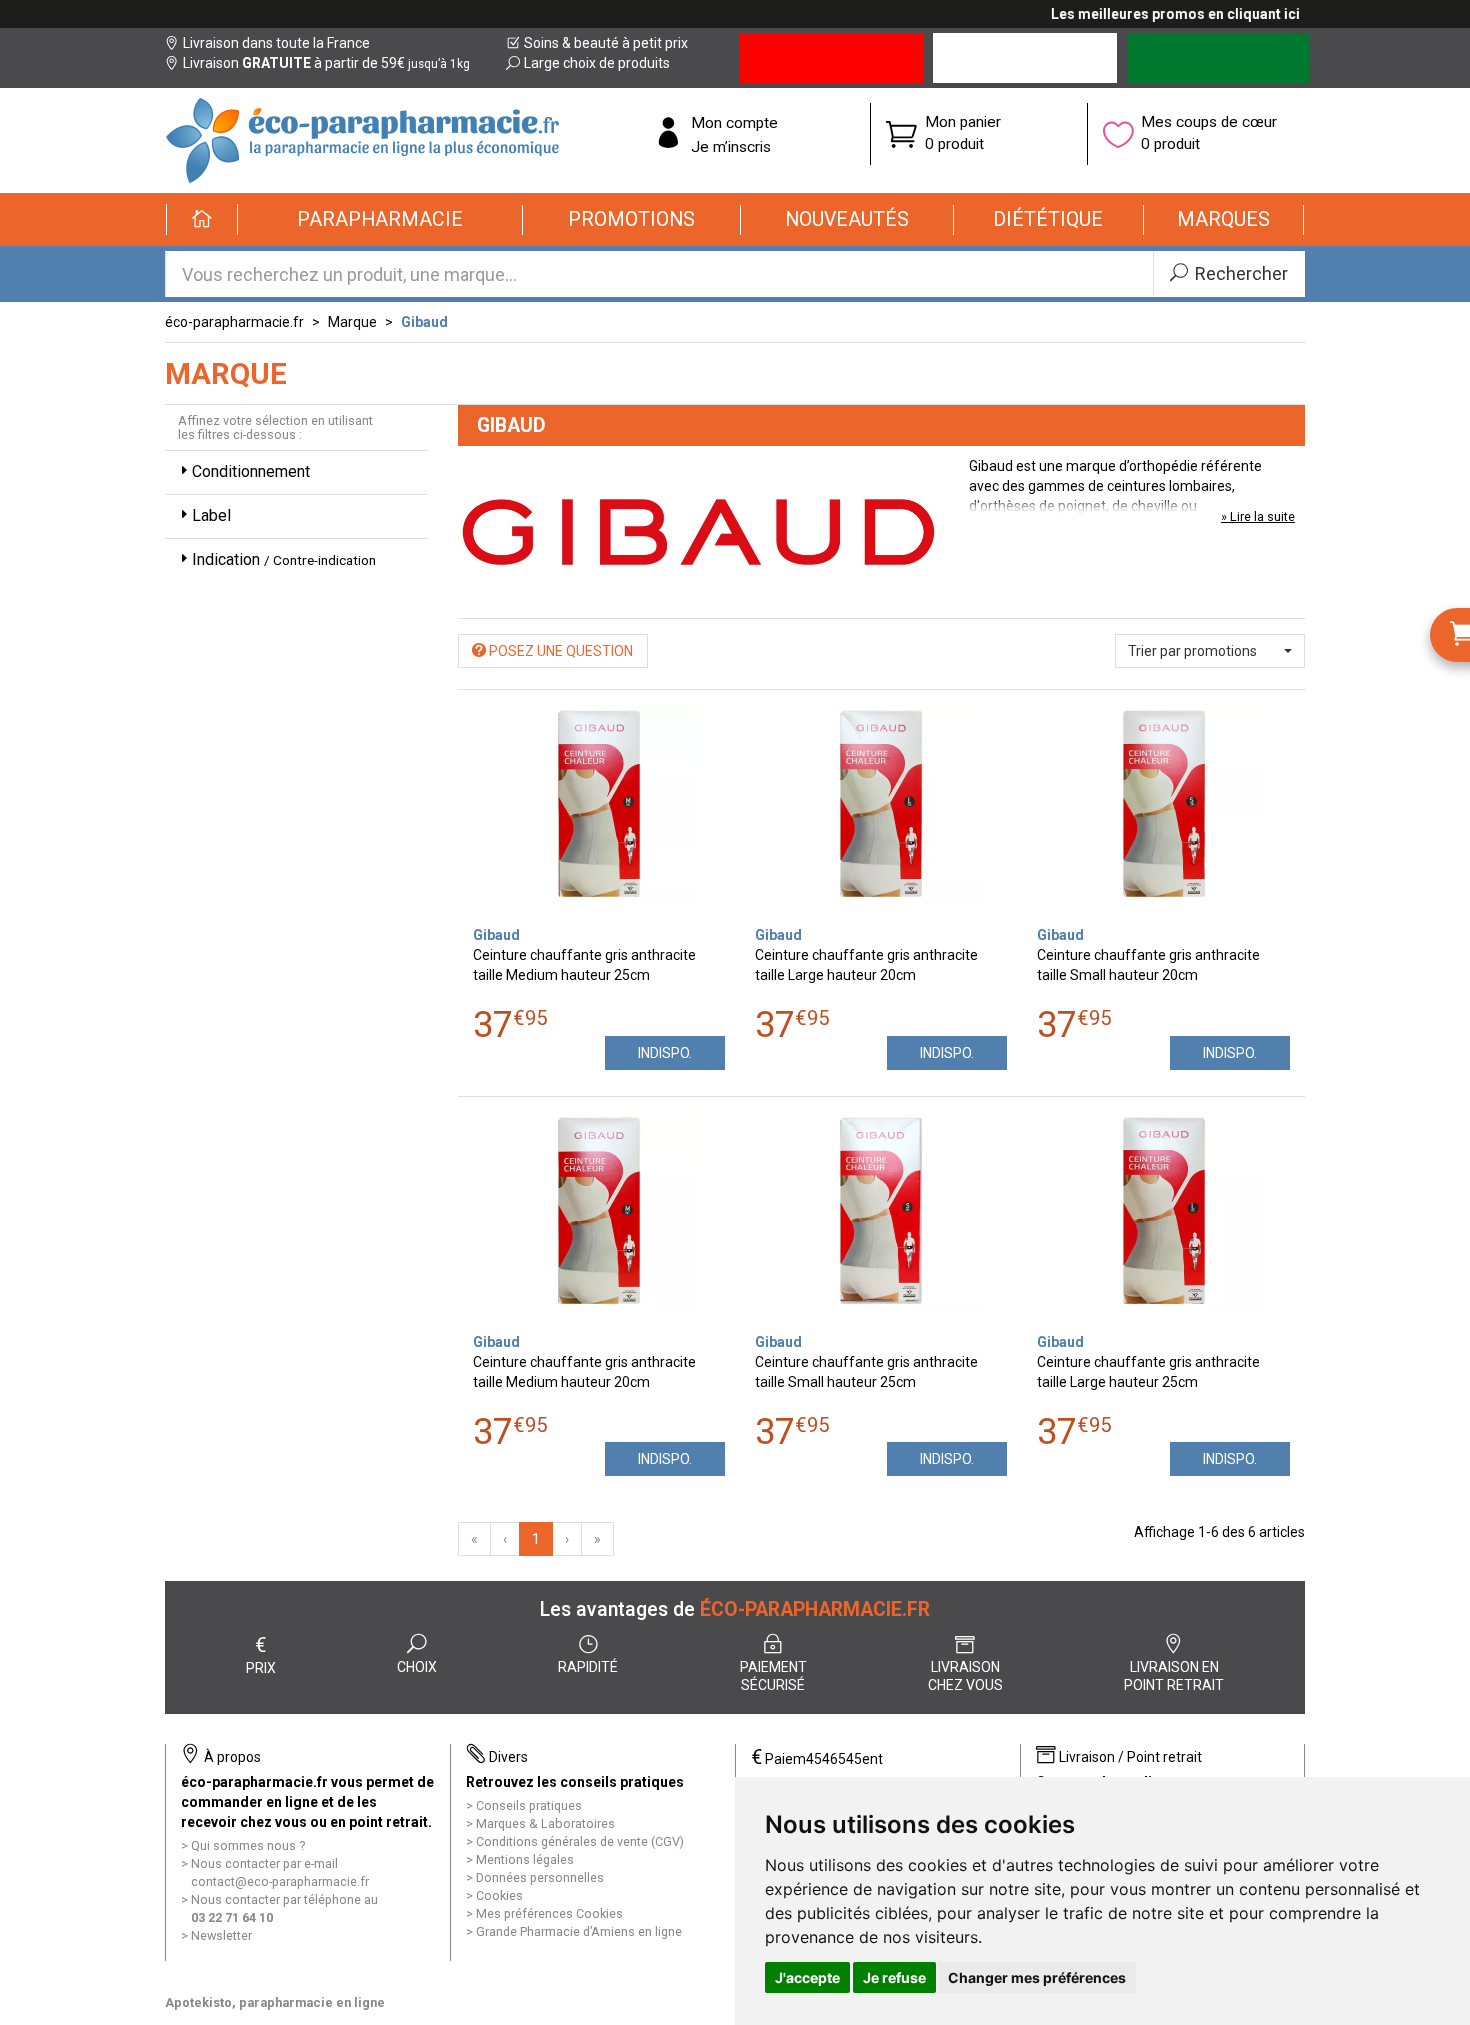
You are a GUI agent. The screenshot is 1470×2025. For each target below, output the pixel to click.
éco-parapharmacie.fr (234, 322)
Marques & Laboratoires (545, 1823)
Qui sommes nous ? (248, 1845)
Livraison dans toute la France (276, 43)
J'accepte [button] (807, 1977)
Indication (284, 559)
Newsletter (221, 1935)
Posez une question (559, 651)
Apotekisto (275, 2002)
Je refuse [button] (894, 1977)
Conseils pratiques (529, 1805)
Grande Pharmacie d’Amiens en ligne (579, 1931)
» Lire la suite (1258, 516)
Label (211, 515)
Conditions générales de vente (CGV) (580, 1841)
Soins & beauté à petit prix (606, 43)
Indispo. (665, 1053)
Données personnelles (540, 1877)
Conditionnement (251, 471)
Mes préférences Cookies (549, 1913)
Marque (352, 322)
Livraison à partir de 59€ (326, 63)
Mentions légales (525, 1859)
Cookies (499, 1895)
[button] (380, 220)
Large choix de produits (597, 63)
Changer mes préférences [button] (1037, 1977)
